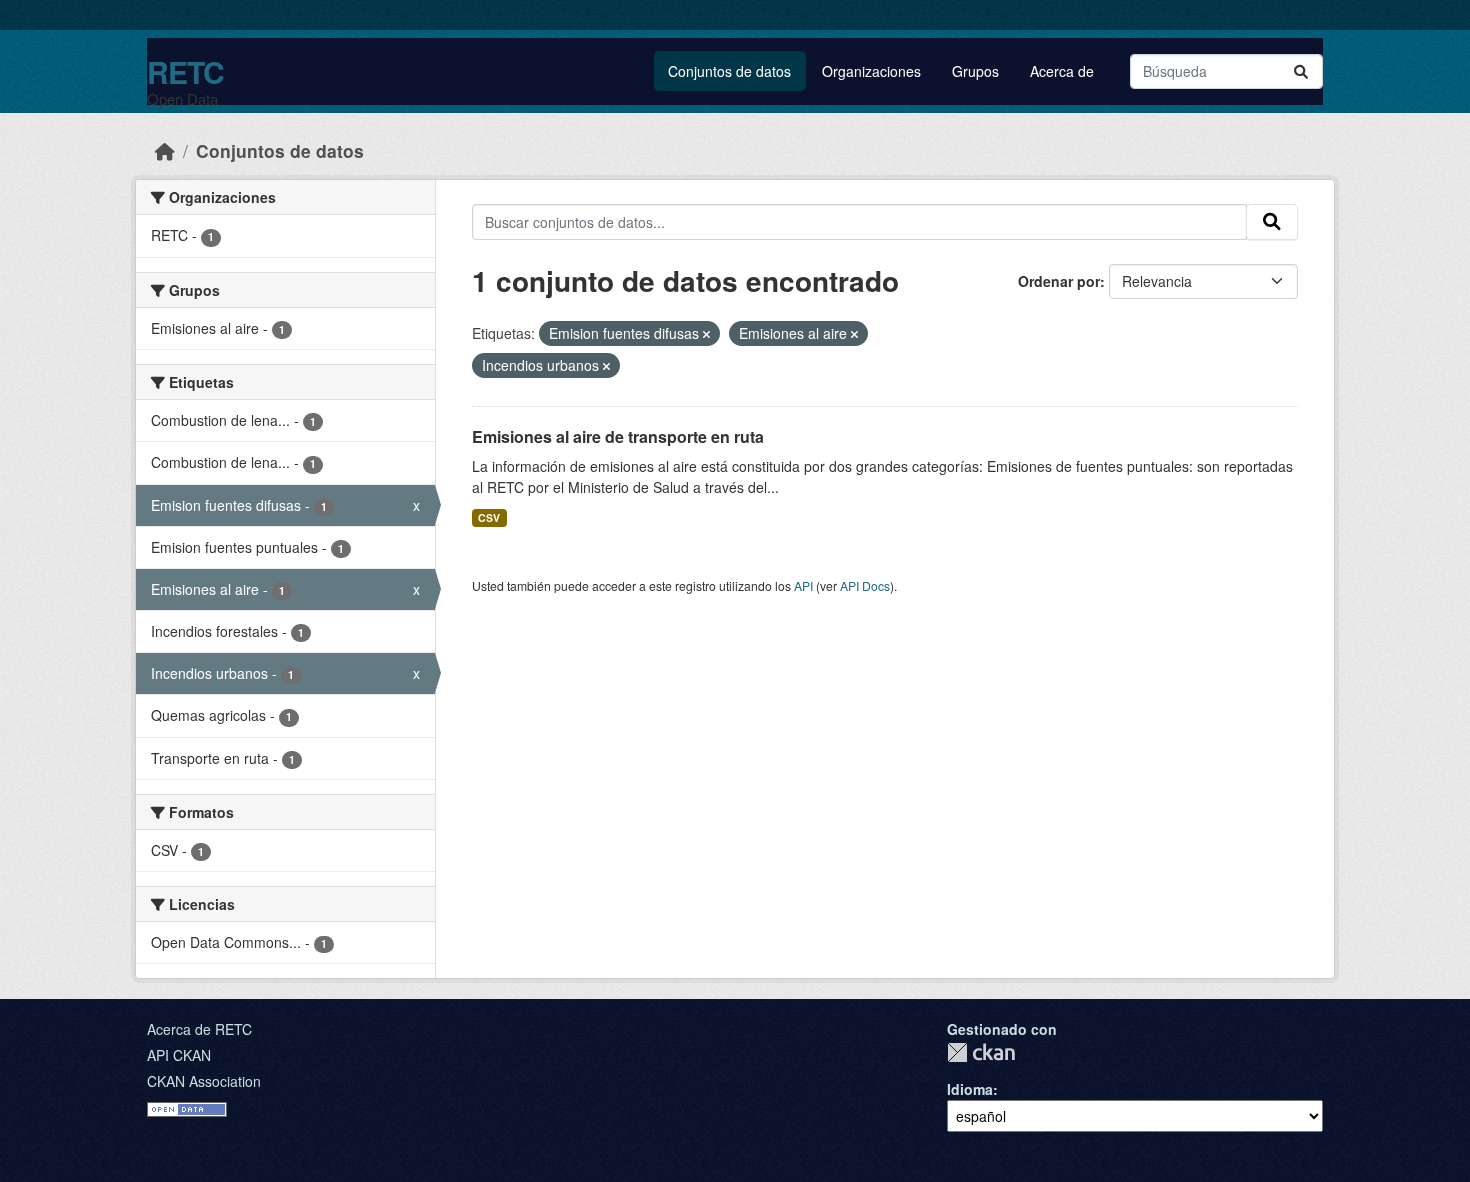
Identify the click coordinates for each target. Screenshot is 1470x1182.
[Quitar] (706, 334)
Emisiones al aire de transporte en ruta (618, 436)
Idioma (970, 1089)
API (803, 585)
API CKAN (179, 1055)
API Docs (865, 585)
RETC (185, 71)
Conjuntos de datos (729, 71)
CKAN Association (204, 1081)
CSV (489, 517)
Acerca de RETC (199, 1029)
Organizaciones (871, 71)
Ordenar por (1059, 281)
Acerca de (1062, 71)
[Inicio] (165, 150)
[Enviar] (1301, 71)
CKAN (981, 1052)
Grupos (975, 71)
